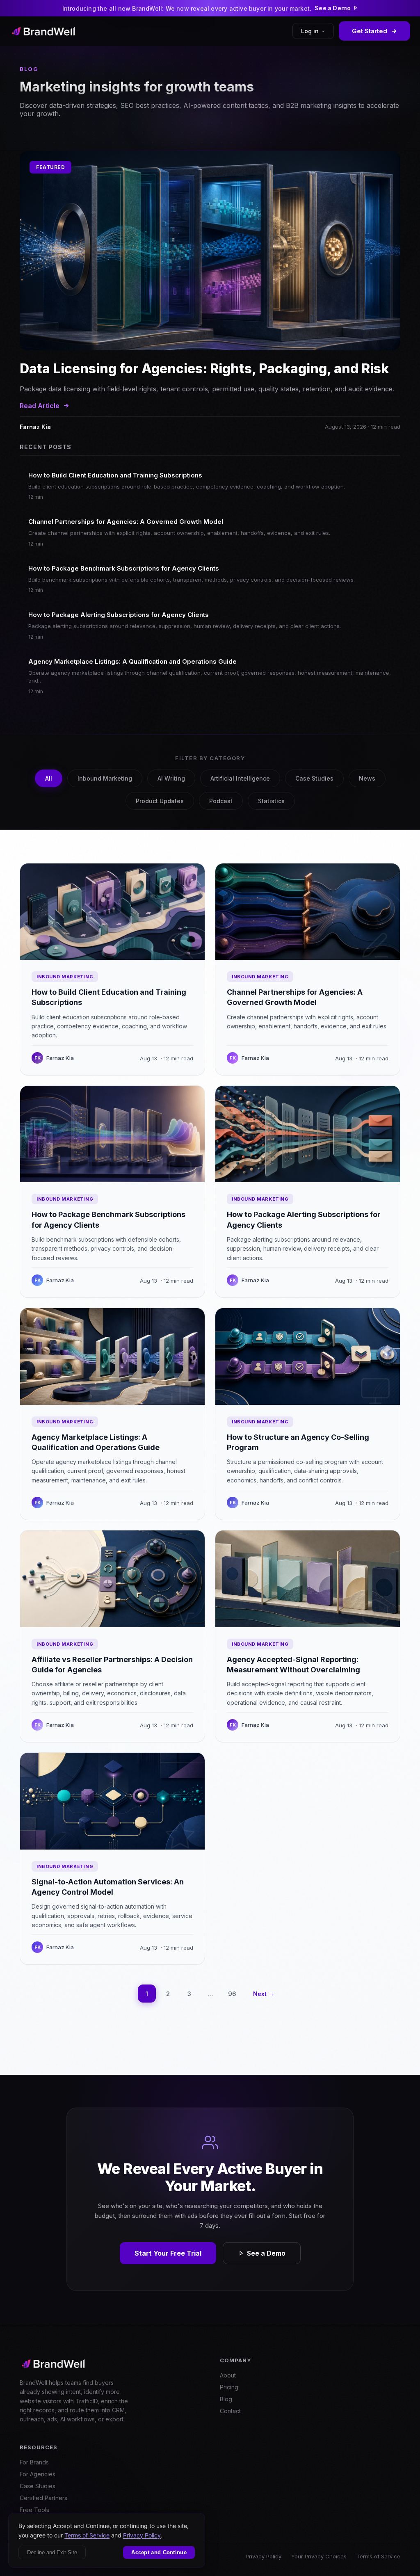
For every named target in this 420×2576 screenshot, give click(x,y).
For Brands (34, 2462)
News (367, 778)
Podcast (221, 801)
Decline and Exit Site (52, 2552)
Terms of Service (378, 2556)
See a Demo (333, 8)
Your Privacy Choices (319, 2556)
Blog (226, 2399)
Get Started (370, 31)
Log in (310, 31)
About (228, 2375)
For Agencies (38, 2474)
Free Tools (34, 2510)
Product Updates (160, 801)
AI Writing (171, 778)
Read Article (40, 406)
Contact (230, 2411)
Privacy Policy (264, 2556)
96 (232, 1994)
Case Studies (314, 778)
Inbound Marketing (105, 778)
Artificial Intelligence (240, 778)
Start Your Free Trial (168, 2253)
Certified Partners (43, 2498)
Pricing (229, 2387)
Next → (264, 1994)
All (49, 778)
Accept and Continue (159, 2552)
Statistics (271, 801)
